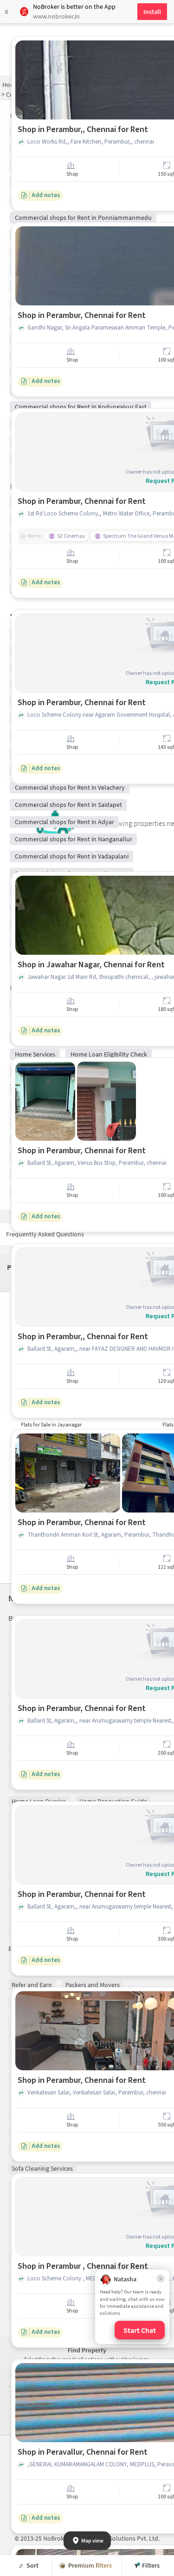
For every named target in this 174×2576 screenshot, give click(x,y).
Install (152, 12)
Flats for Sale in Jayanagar (51, 1424)
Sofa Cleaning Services (42, 2168)
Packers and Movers (93, 1985)
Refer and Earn (32, 1985)
